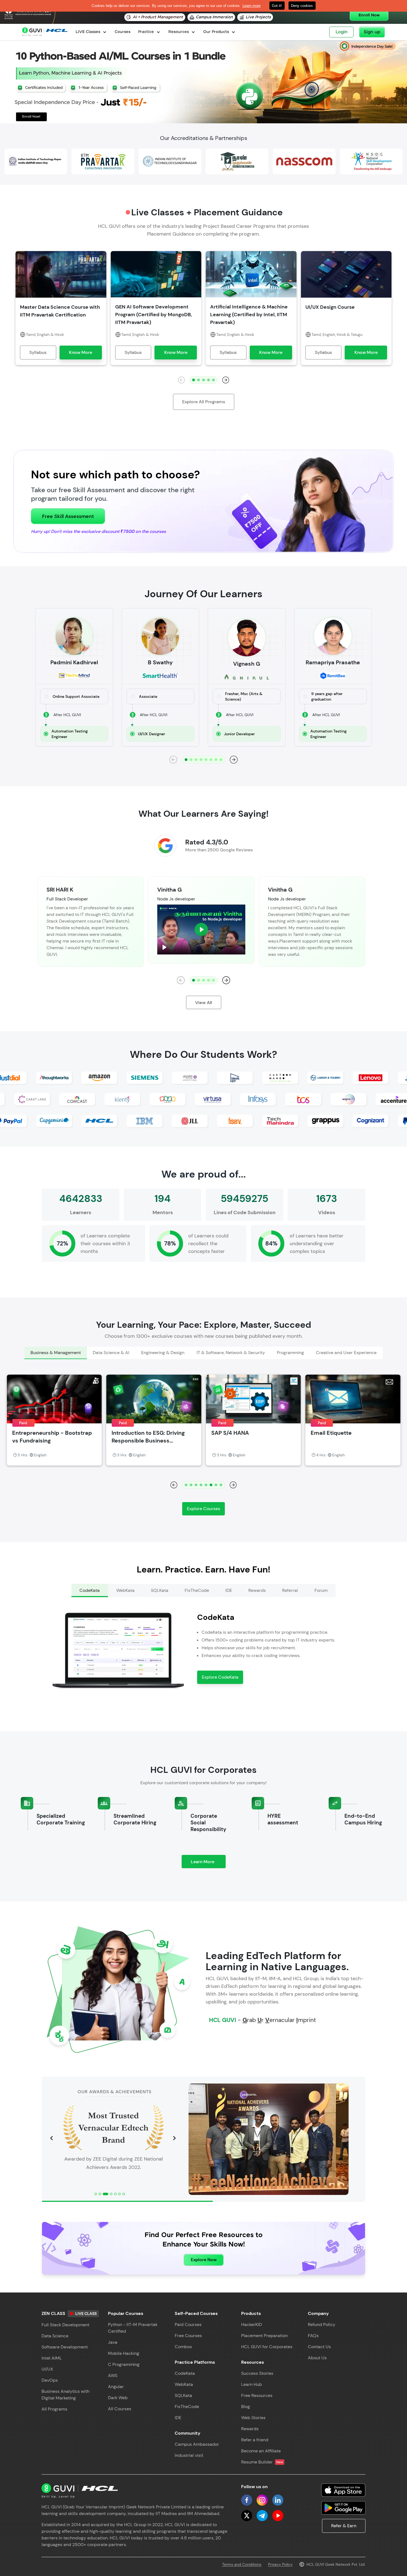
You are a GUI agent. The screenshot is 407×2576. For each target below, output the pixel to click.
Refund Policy (322, 2324)
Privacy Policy (280, 2564)
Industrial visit (189, 2455)
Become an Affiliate (261, 2451)
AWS (113, 2375)
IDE (178, 2418)
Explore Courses (203, 1509)
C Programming (124, 2364)
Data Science (55, 2336)
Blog (246, 2407)
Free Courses (188, 2336)
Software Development (65, 2347)
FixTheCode (187, 2407)
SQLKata (183, 2395)
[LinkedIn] (278, 2500)
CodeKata (185, 2373)
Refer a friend (255, 2440)
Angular (116, 2387)
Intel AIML (52, 2358)
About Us (317, 2358)
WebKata (184, 2384)
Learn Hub (252, 2384)
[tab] (56, 1353)
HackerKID (252, 2324)
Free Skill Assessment (68, 516)
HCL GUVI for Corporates (267, 2347)
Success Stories (257, 2373)
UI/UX (47, 2369)
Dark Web (118, 2398)
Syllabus (38, 352)
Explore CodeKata (220, 1677)
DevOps (50, 2380)
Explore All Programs (204, 402)
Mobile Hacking (124, 2353)
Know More (81, 352)
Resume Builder (262, 2462)
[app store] (343, 2490)
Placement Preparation (264, 2336)
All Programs (54, 2409)
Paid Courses (188, 2324)
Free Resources (257, 2395)
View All (204, 1003)
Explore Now (204, 2260)
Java (113, 2342)
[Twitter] (247, 2516)
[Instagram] (262, 2500)
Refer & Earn (344, 2526)
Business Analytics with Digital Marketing (65, 2395)
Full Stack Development (65, 2325)
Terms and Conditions (242, 2564)
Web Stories (253, 2418)
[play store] (343, 2508)
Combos (183, 2347)
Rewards (250, 2429)
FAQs (313, 2336)
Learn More (208, 1863)
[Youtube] (278, 2516)
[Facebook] (247, 2500)
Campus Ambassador (197, 2444)
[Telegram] (262, 2516)
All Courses (120, 2409)
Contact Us (319, 2347)
